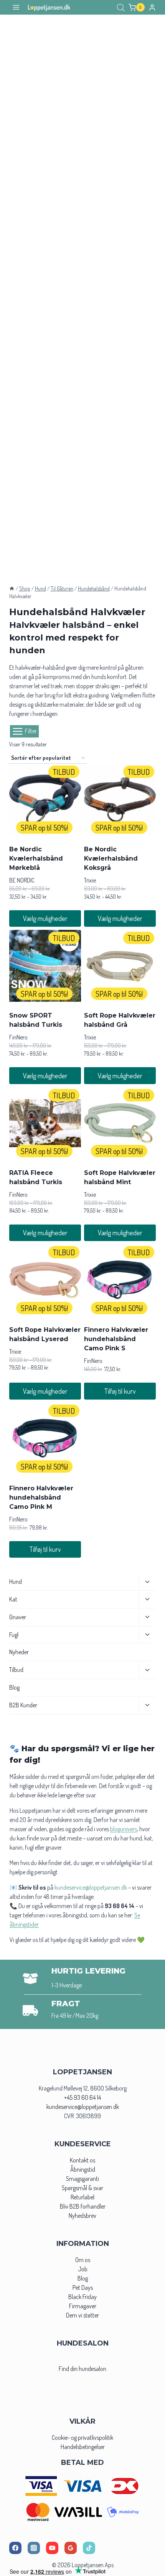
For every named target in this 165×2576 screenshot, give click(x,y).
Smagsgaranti (82, 2179)
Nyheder (19, 1652)
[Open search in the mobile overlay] (121, 8)
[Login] (152, 7)
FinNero (18, 1037)
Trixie (90, 880)
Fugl (14, 1635)
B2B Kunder (23, 1705)
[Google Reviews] (71, 2548)
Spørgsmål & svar (82, 2188)
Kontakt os (82, 2160)
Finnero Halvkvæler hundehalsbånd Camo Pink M (41, 1497)
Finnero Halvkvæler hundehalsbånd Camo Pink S (116, 1339)
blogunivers (124, 1829)
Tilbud (16, 1670)
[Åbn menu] (16, 8)
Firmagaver (83, 2306)
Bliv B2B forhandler (83, 2206)
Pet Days (83, 2287)
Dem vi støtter (82, 2315)
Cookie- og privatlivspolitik (82, 2438)
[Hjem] (12, 588)
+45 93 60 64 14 (82, 2097)
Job (83, 2269)
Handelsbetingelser (83, 2447)
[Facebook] (15, 2548)
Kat (13, 1599)
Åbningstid (83, 2169)
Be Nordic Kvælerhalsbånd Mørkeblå (36, 858)
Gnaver (18, 1617)
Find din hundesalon (82, 2369)
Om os (83, 2260)
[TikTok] (89, 2548)
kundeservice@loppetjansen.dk (83, 2107)
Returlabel (82, 2197)
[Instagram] (34, 2548)
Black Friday (82, 2297)
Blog (14, 1687)
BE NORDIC (22, 880)
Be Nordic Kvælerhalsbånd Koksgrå (111, 858)
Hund (16, 1582)
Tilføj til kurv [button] (120, 1391)
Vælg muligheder (45, 918)
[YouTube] (52, 2548)
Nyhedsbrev (82, 2216)
